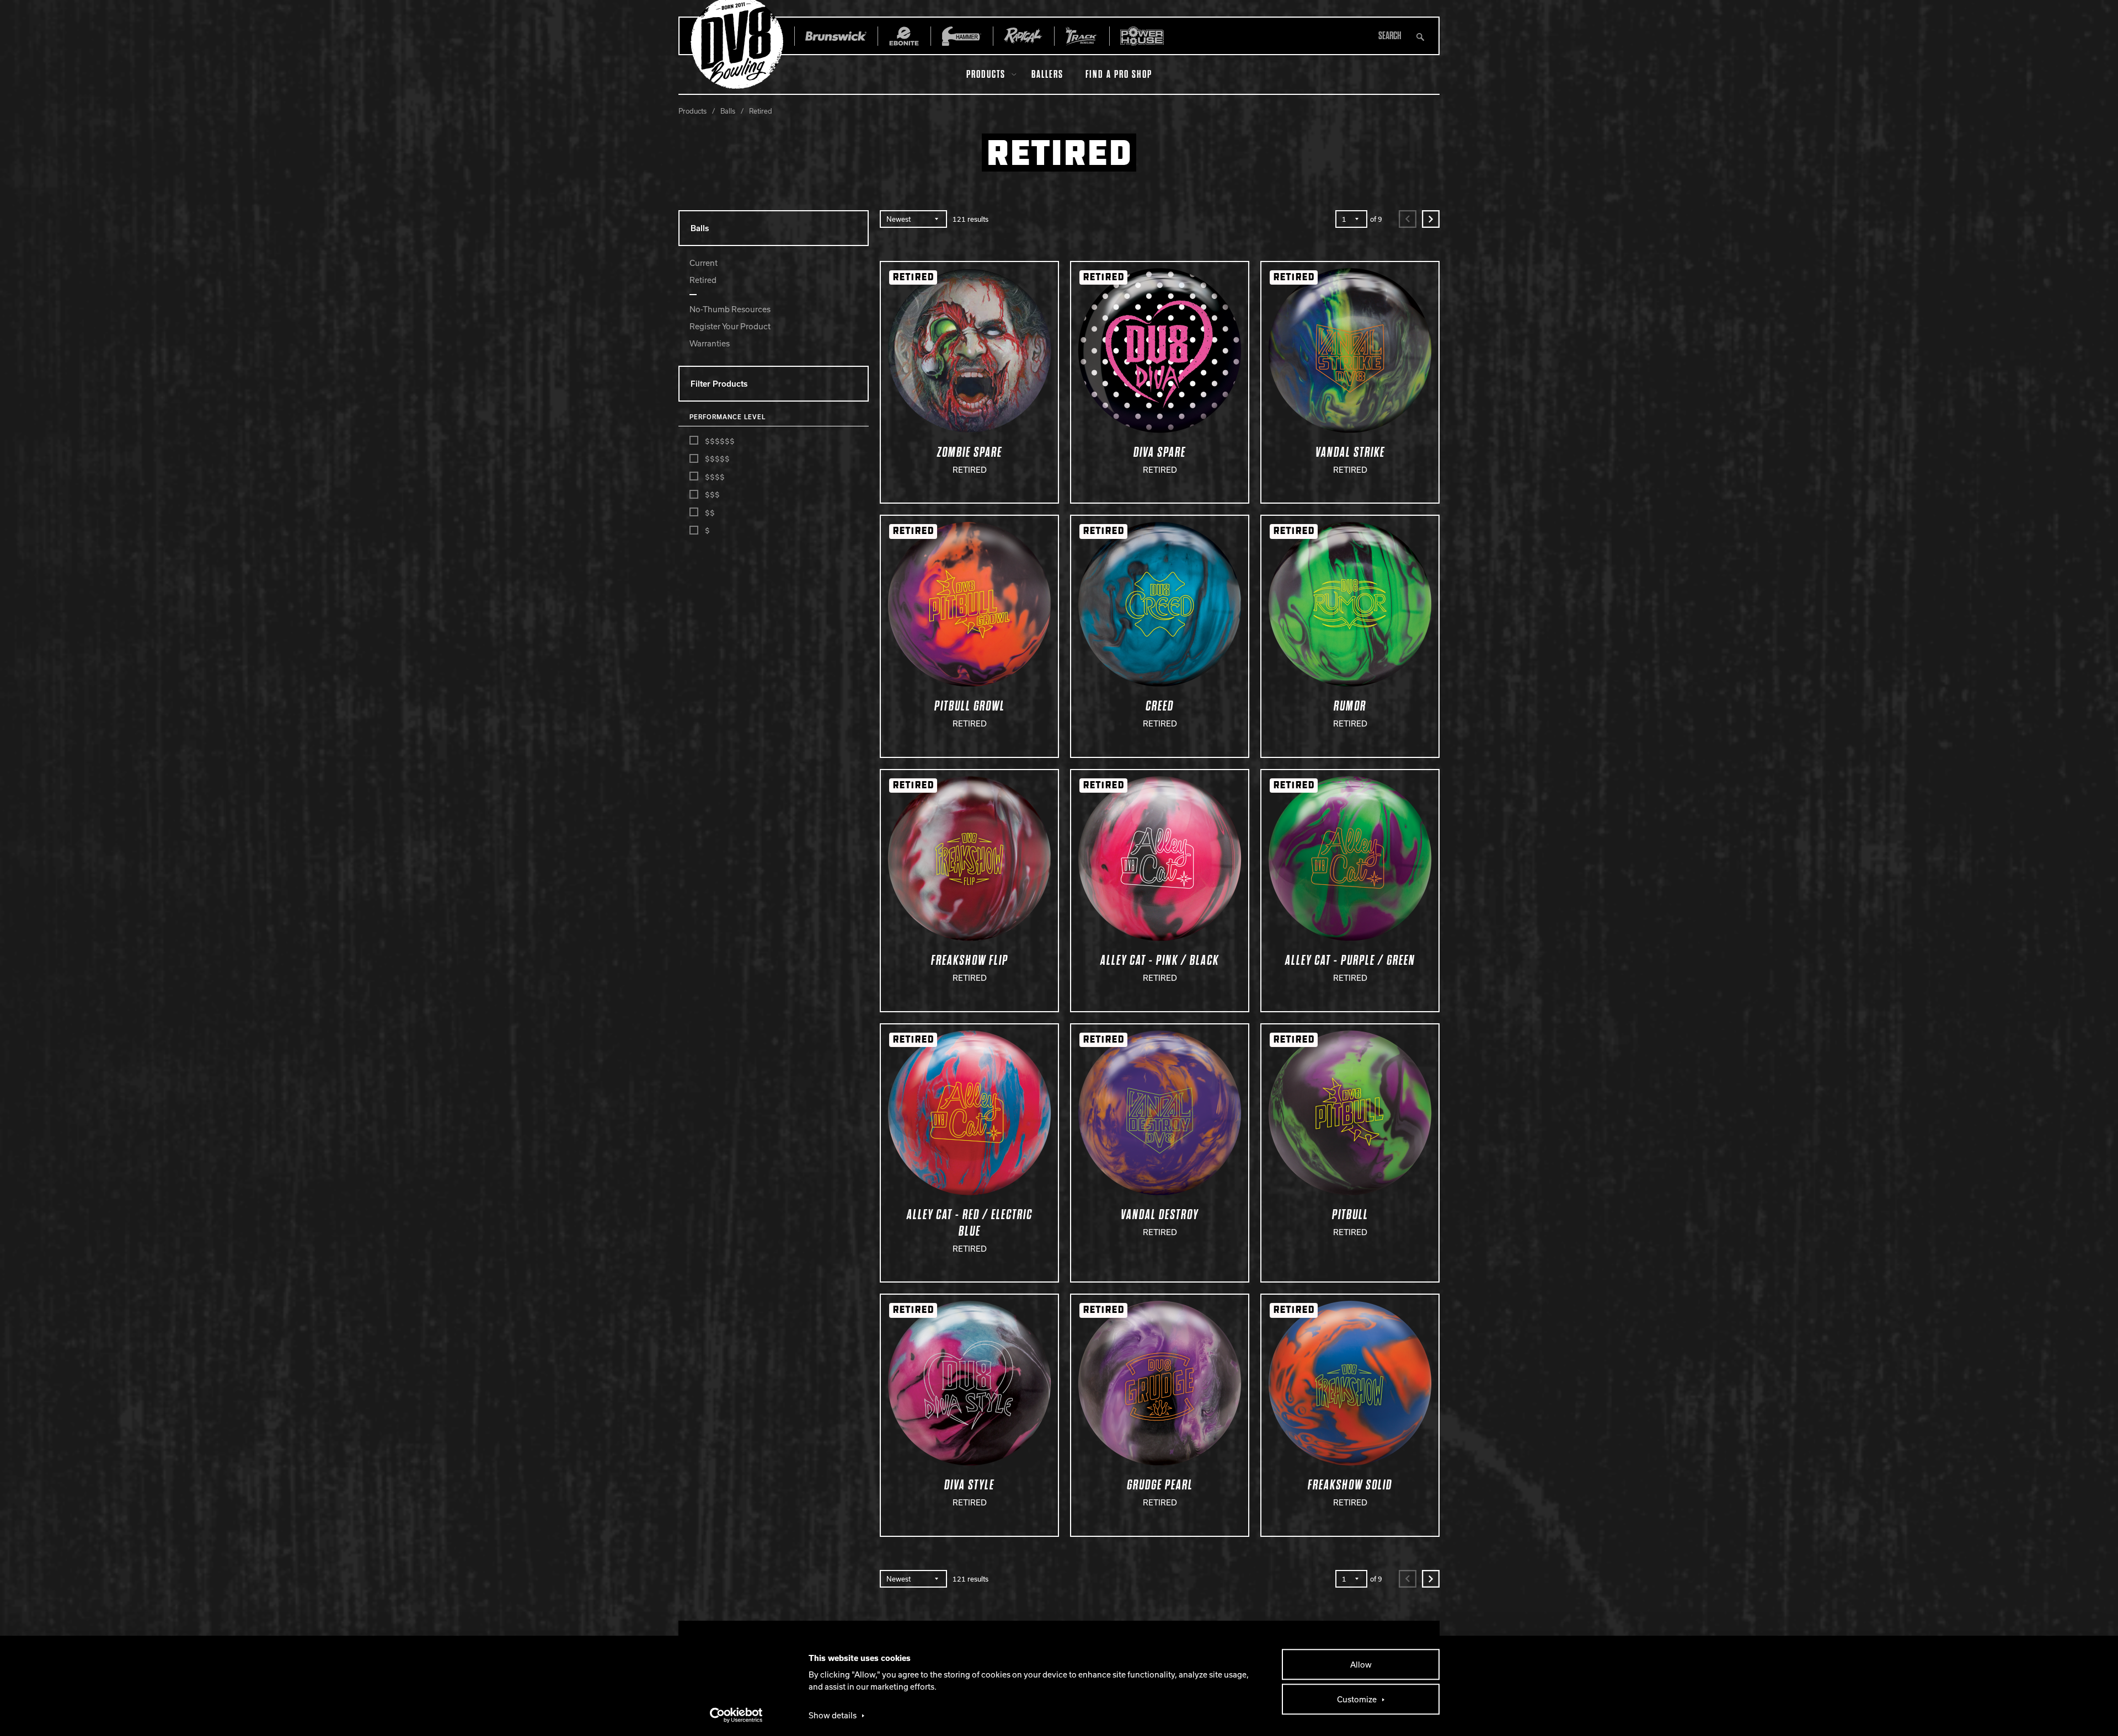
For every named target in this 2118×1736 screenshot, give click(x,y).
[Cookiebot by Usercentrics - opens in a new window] (737, 1715)
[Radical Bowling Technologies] (1023, 36)
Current (704, 263)
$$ (710, 512)
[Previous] (1408, 219)
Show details (833, 1715)
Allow (1361, 1664)
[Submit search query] (1420, 36)
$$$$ (715, 477)
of (1376, 219)
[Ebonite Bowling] (904, 36)
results (970, 219)
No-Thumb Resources (730, 309)
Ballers (1047, 74)
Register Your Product (730, 326)
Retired (703, 280)
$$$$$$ (720, 441)
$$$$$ (717, 458)
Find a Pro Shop (1119, 74)
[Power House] (1142, 36)
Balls (728, 111)
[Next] (1431, 219)
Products (986, 74)
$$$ (712, 494)
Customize (1357, 1699)
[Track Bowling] (1082, 36)
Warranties (710, 343)
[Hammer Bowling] (962, 36)
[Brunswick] (836, 36)
